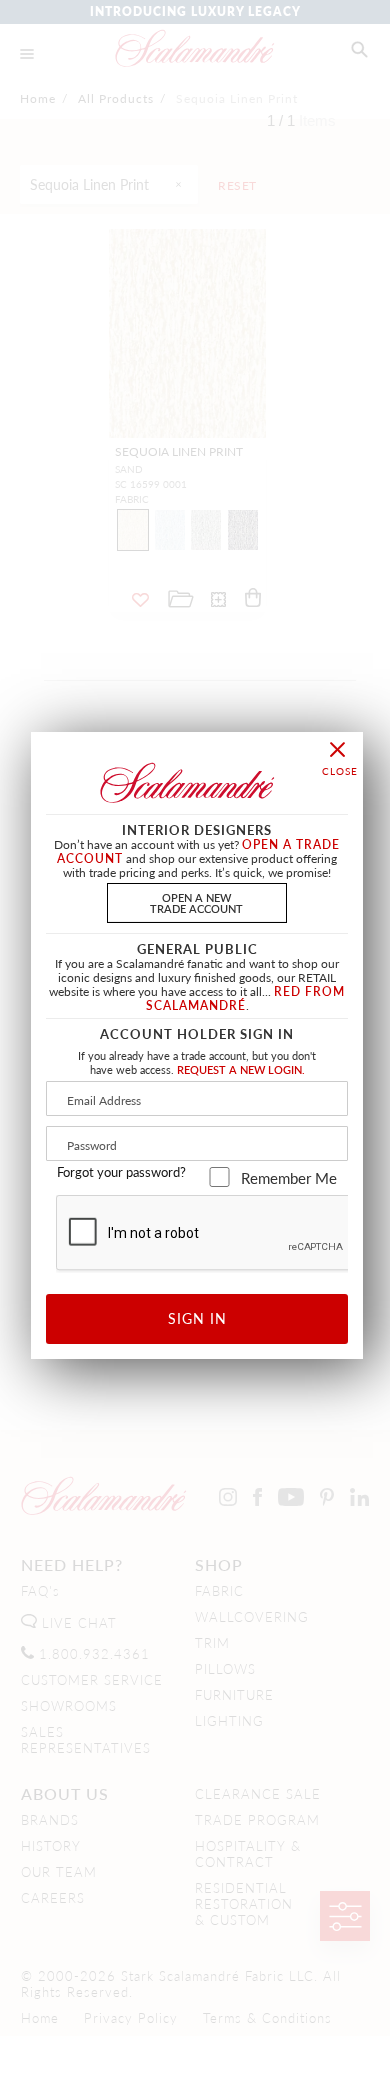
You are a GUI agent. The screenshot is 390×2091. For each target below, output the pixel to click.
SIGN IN (197, 1318)
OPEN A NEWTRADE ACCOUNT (196, 902)
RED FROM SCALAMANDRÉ (246, 998)
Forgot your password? (121, 1172)
